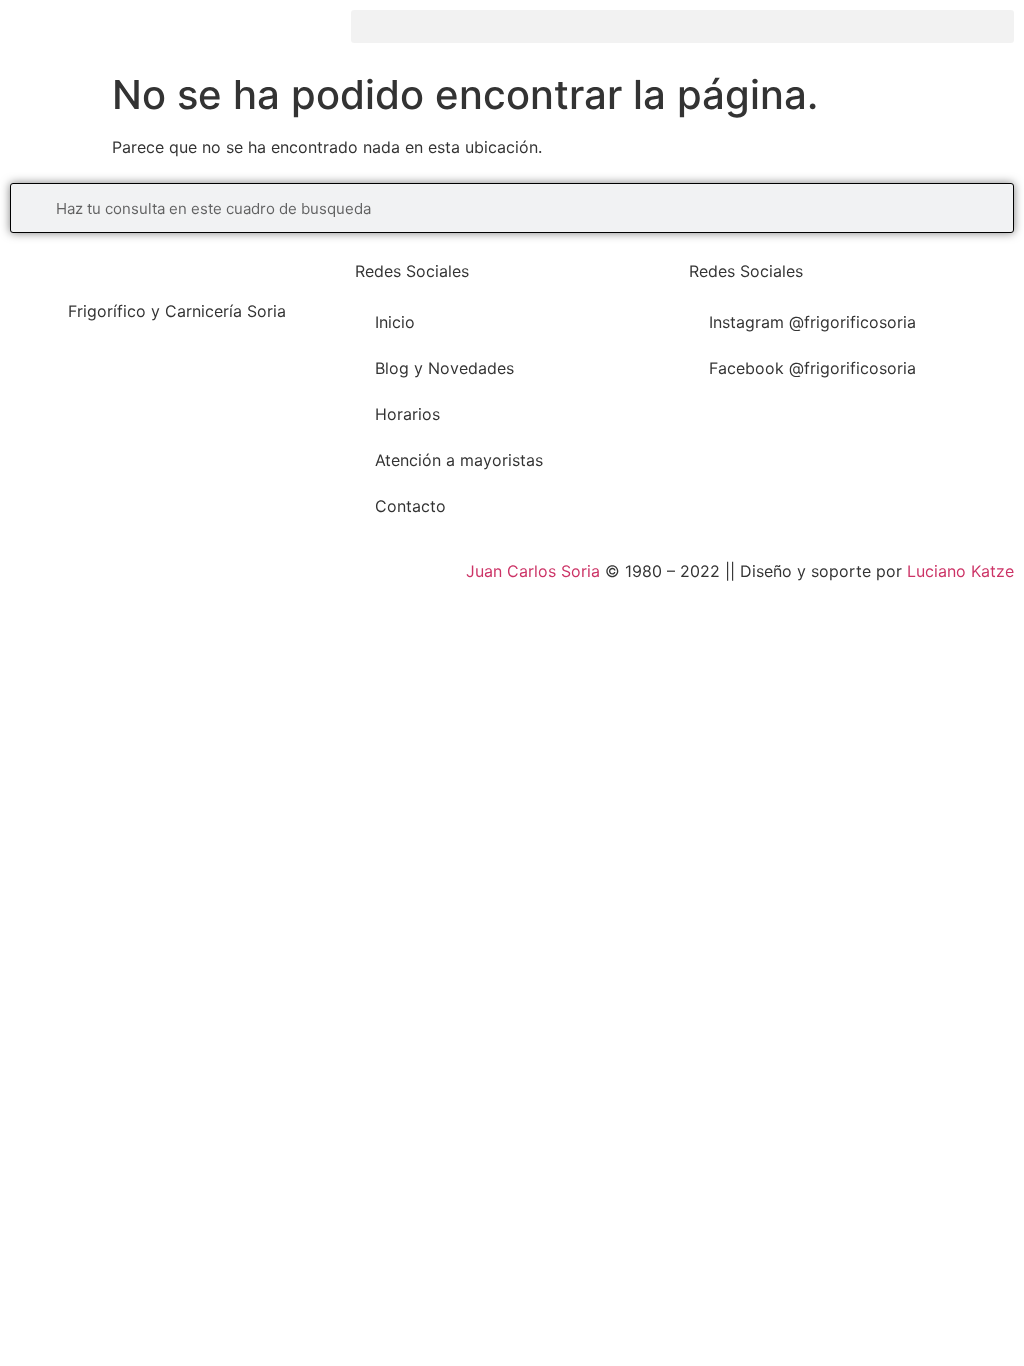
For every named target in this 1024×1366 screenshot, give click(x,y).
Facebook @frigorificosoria (812, 368)
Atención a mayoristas (459, 460)
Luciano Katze (960, 571)
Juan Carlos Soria (533, 571)
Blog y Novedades (444, 368)
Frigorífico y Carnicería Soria (177, 311)
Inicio (395, 322)
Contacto (410, 506)
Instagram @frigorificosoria (812, 322)
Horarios (407, 414)
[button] (682, 26)
